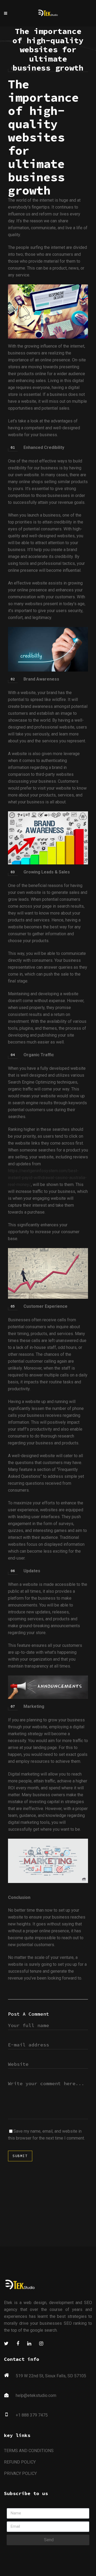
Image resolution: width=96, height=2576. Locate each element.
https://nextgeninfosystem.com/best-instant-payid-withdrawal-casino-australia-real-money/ (47, 1178)
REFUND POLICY (20, 2462)
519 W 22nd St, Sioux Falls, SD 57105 (51, 2376)
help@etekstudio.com (36, 2395)
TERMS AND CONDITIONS (29, 2451)
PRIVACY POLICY (20, 2473)
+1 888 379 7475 (32, 2415)
